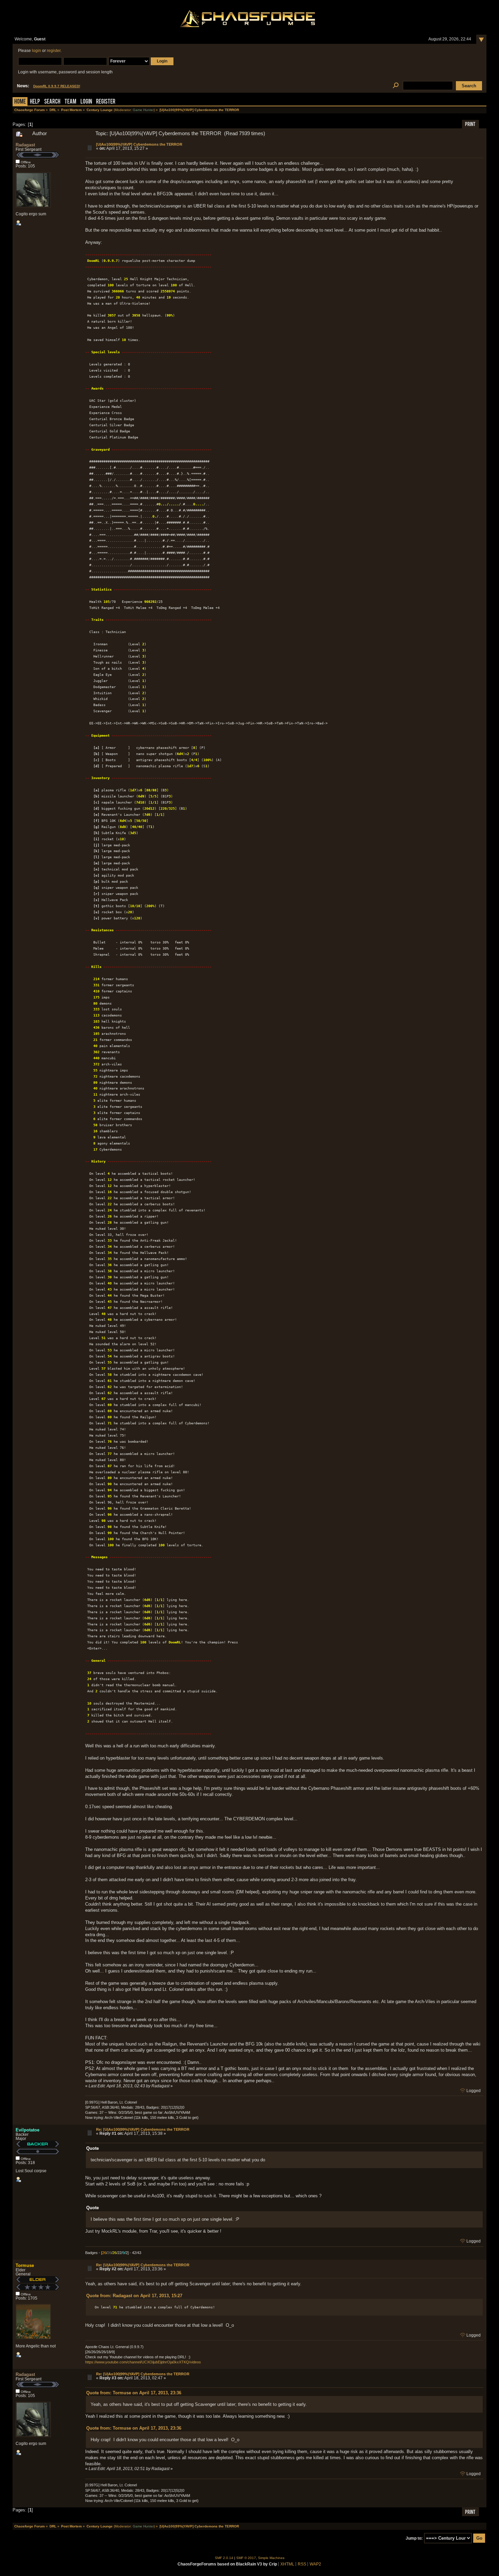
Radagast (25, 145)
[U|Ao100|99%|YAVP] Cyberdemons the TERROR (139, 144)
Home (20, 102)
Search (52, 102)
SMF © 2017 (246, 2558)
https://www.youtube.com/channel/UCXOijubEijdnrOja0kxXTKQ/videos (143, 2362)
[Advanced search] (396, 86)
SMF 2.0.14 (224, 2558)
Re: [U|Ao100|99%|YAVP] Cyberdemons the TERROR (143, 2129)
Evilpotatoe (27, 2130)
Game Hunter (143, 110)
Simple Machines (271, 2558)
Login (86, 102)
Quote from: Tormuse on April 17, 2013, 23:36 (134, 2393)
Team (70, 102)
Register (106, 102)
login (36, 51)
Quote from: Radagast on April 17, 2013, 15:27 (134, 2296)
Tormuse (25, 2265)
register (54, 51)
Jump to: (414, 2538)
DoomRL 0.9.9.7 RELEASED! (57, 86)
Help (35, 102)
